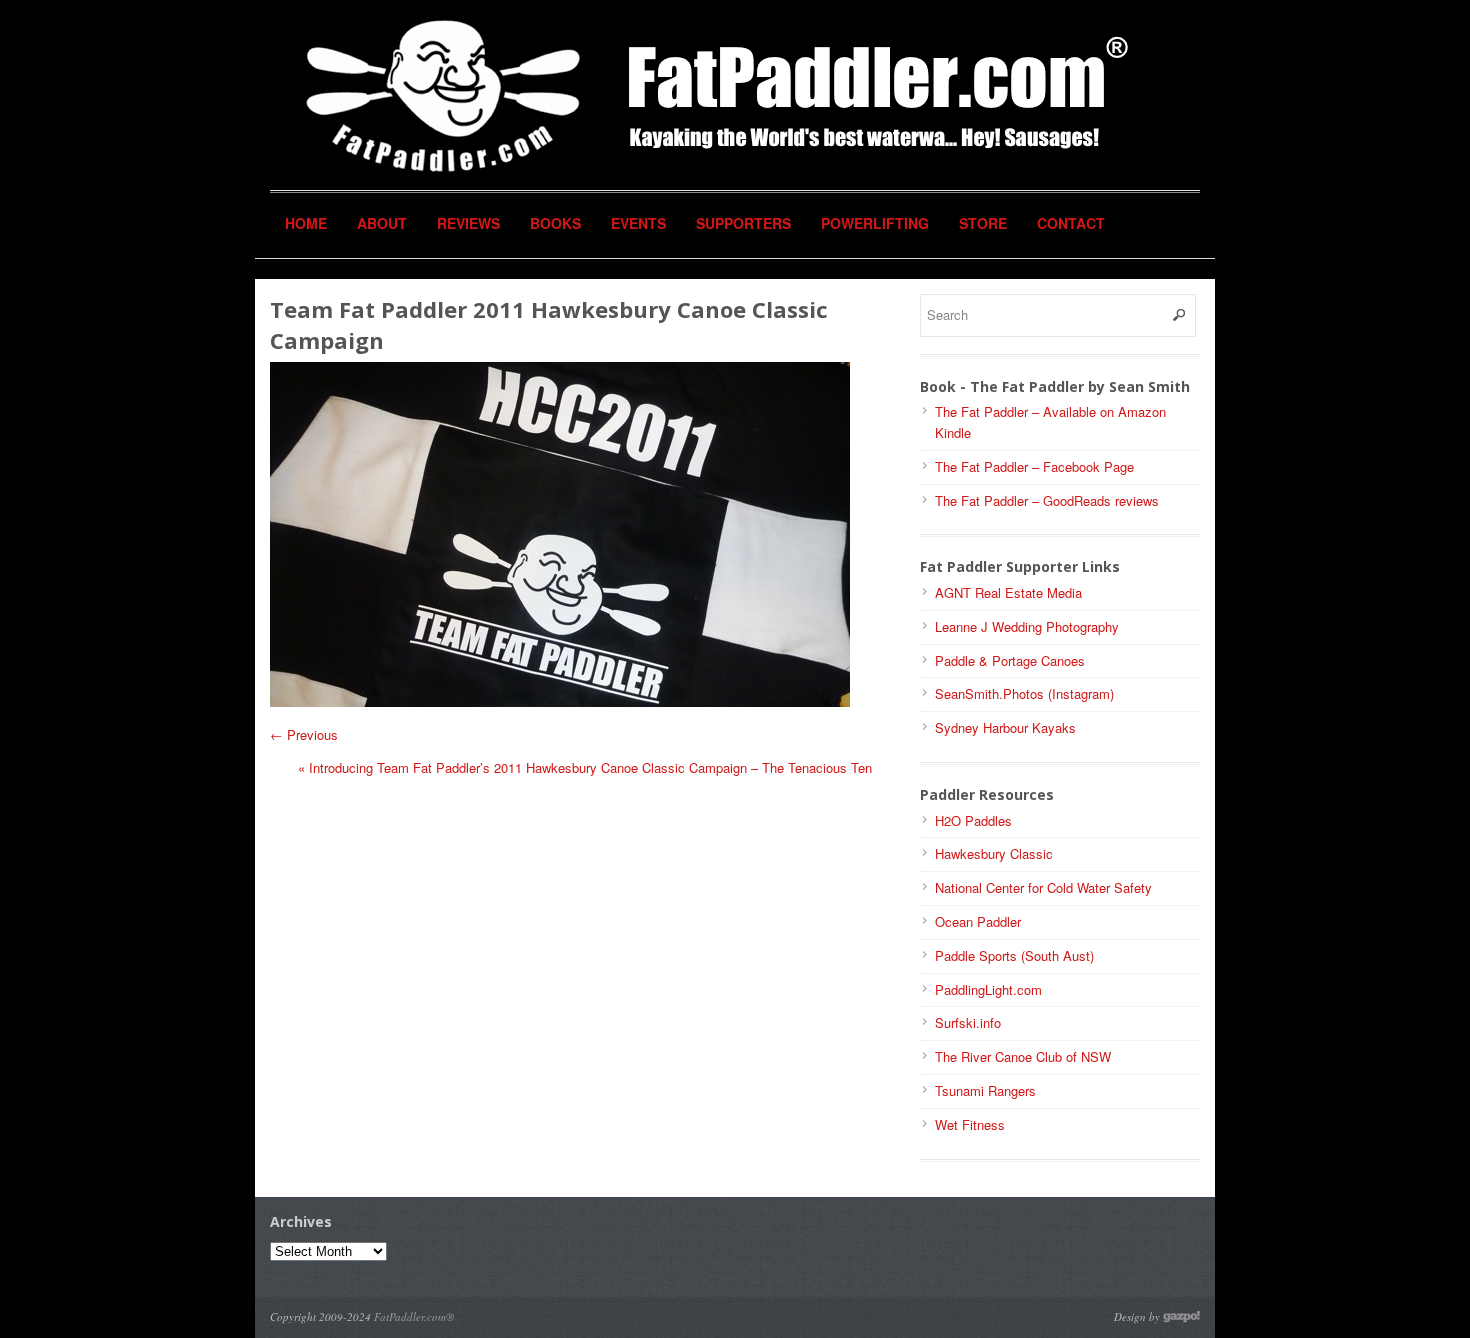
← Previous (304, 734)
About (382, 223)
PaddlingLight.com (988, 989)
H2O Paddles (973, 820)
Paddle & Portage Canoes (1010, 660)
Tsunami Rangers (985, 1090)
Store (983, 223)
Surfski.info (968, 1022)
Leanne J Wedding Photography (1027, 626)
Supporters (743, 223)
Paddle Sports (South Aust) (1014, 955)
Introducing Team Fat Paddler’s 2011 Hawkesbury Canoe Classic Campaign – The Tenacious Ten (585, 767)
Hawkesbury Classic (994, 853)
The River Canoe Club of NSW (1023, 1056)
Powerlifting (875, 223)
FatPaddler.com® (414, 1316)
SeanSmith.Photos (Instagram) (1024, 693)
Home (306, 223)
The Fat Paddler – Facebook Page (1034, 466)
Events (638, 223)
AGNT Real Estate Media (1008, 592)
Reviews (468, 223)
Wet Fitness (970, 1124)
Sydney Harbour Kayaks (1005, 727)
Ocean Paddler (978, 921)
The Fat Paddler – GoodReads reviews (1047, 500)
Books (555, 223)
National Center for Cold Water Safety (1043, 887)
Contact (1071, 223)
